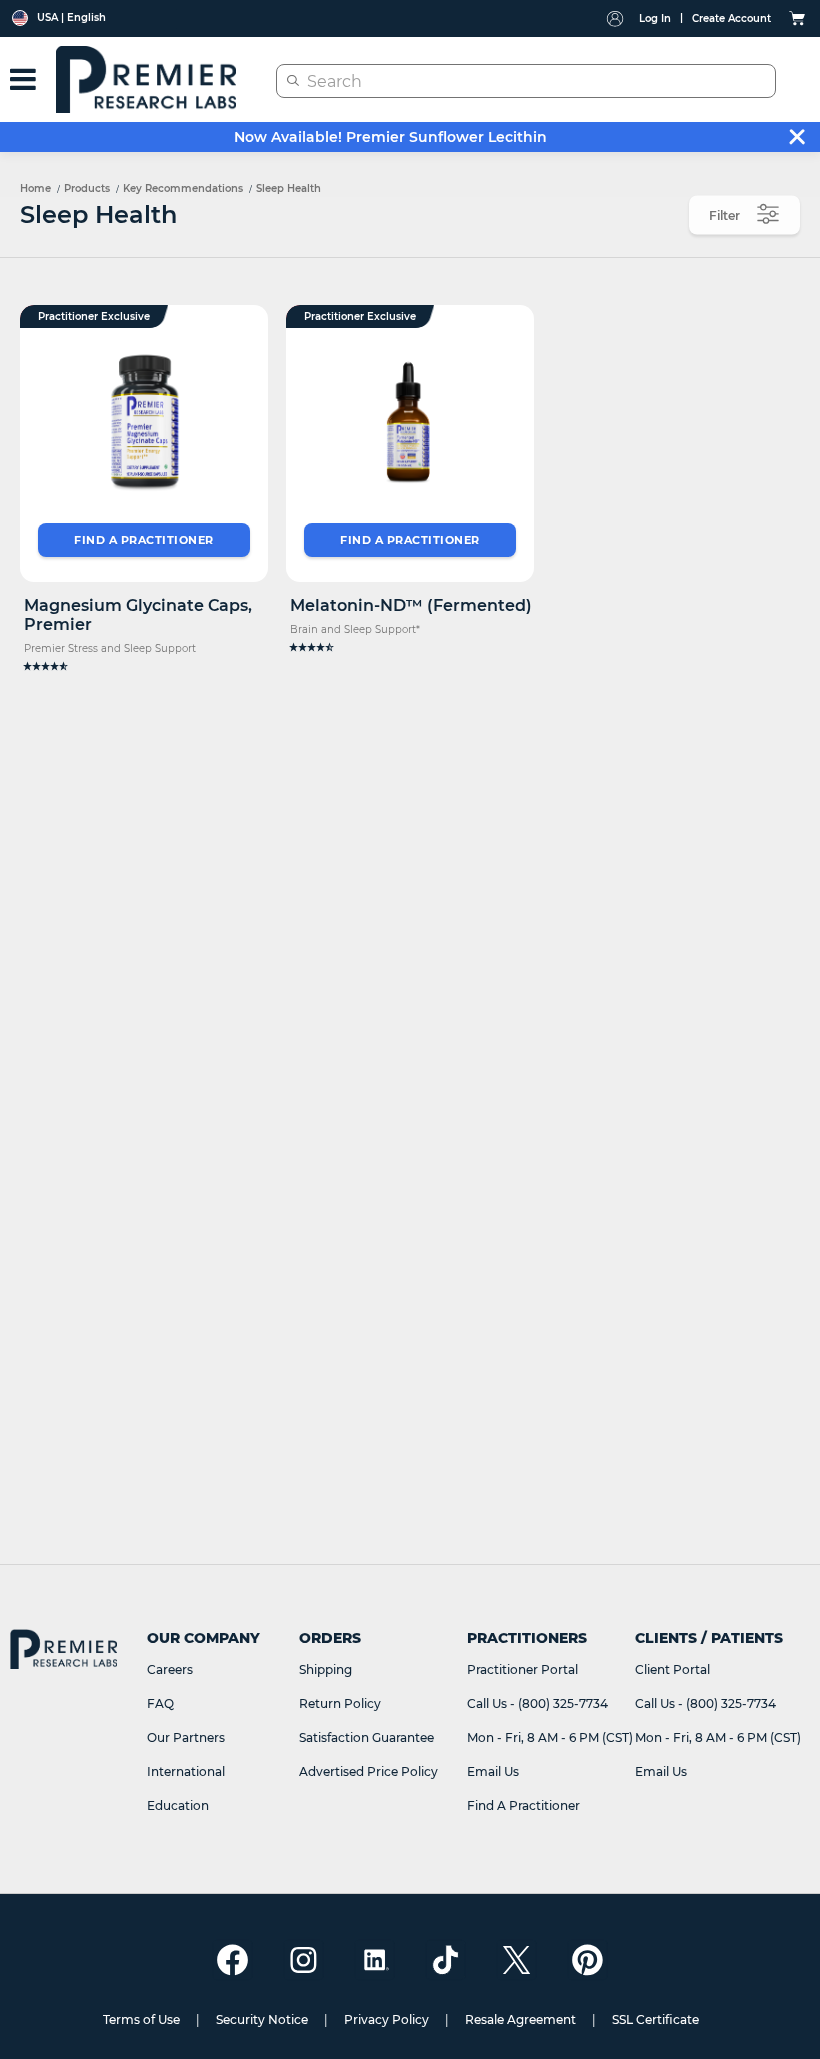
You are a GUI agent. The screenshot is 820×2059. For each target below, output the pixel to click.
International (186, 1771)
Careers (170, 1669)
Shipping (325, 1669)
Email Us (493, 1771)
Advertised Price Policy (368, 1771)
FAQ (160, 1703)
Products (87, 188)
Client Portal (672, 1669)
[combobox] (526, 81)
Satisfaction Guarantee (366, 1737)
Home (35, 188)
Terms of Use (141, 2019)
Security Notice (262, 2019)
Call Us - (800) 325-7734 (537, 1703)
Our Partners (186, 1737)
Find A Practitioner (523, 1805)
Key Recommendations (183, 188)
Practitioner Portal (522, 1669)
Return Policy (340, 1703)
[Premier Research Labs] (146, 79)
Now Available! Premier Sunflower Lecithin (390, 137)
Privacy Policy (386, 2019)
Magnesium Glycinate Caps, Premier (138, 615)
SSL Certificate (655, 2019)
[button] (144, 666)
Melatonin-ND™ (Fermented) (411, 605)
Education (178, 1805)
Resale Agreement (520, 2019)
